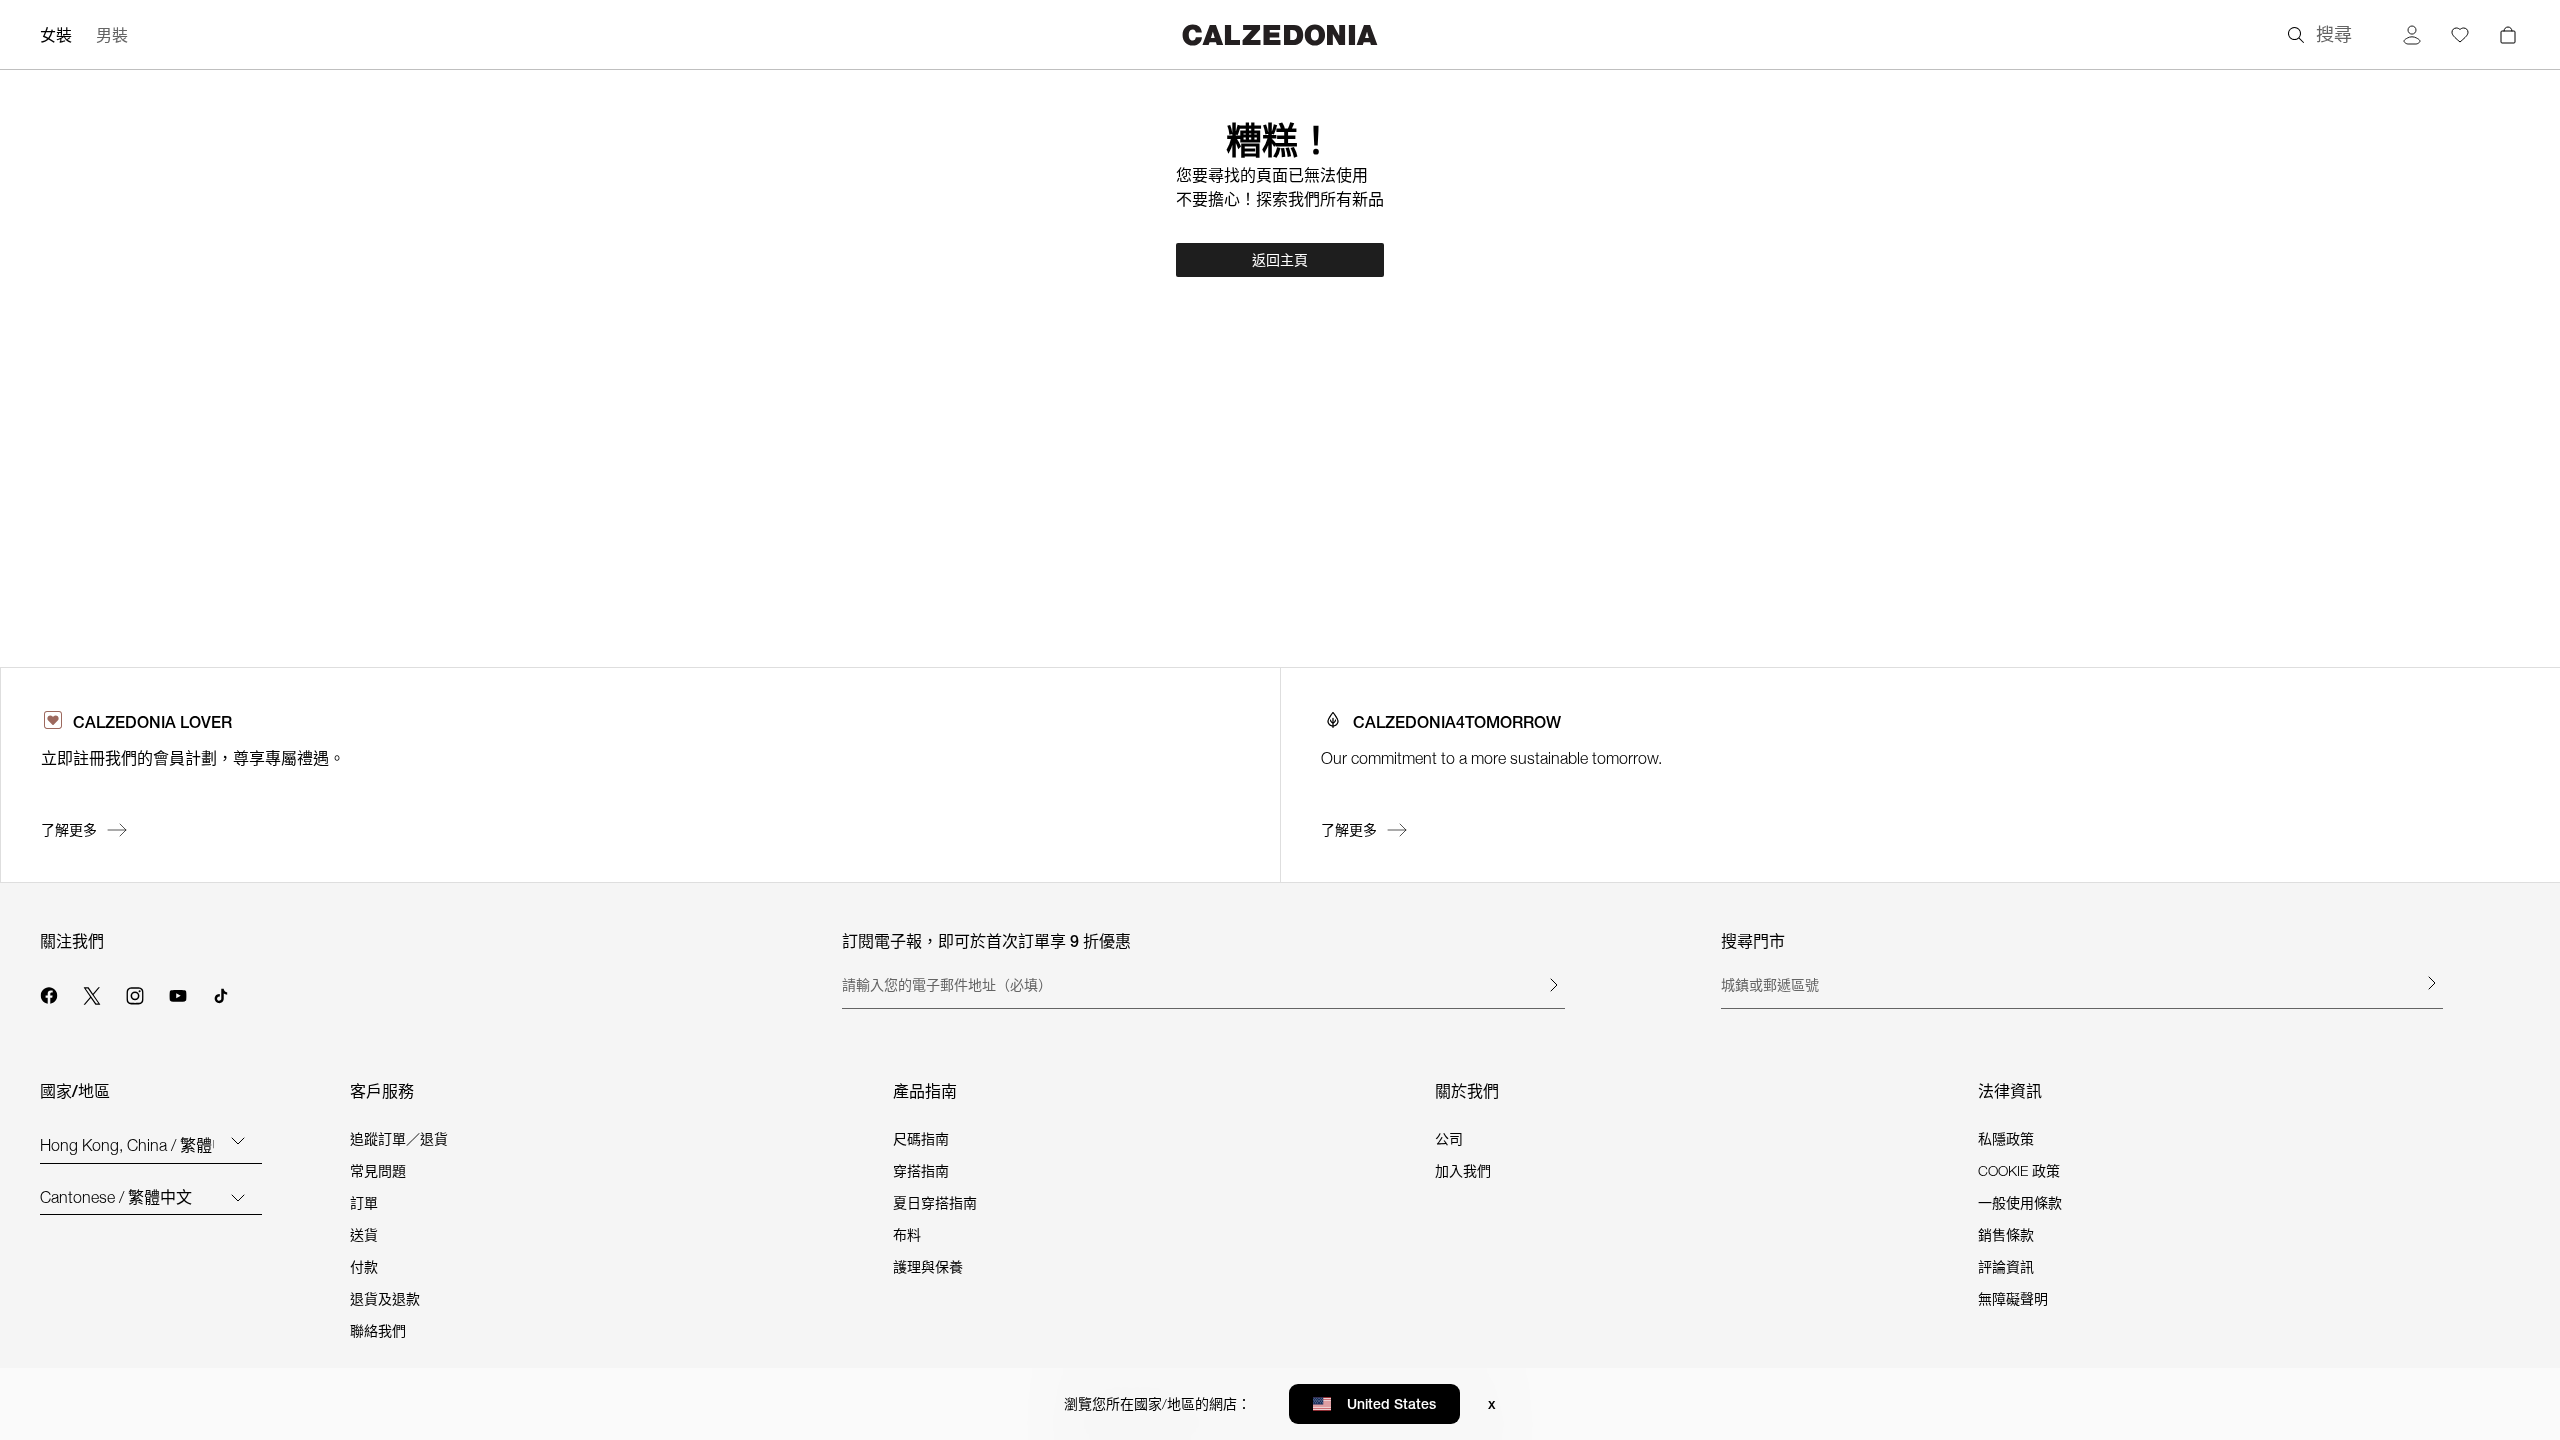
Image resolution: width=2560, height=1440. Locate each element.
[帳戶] (2412, 35)
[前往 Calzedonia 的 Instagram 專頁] (135, 993)
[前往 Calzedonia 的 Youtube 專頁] (178, 993)
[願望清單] (2460, 35)
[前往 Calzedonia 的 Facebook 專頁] (49, 993)
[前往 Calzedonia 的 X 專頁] (92, 993)
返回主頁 (1280, 260)
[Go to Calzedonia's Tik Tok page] (221, 993)
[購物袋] (2508, 35)
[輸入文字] (1553, 985)
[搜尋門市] (2431, 983)
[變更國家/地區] (238, 1140)
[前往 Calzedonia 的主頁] (1280, 34)
